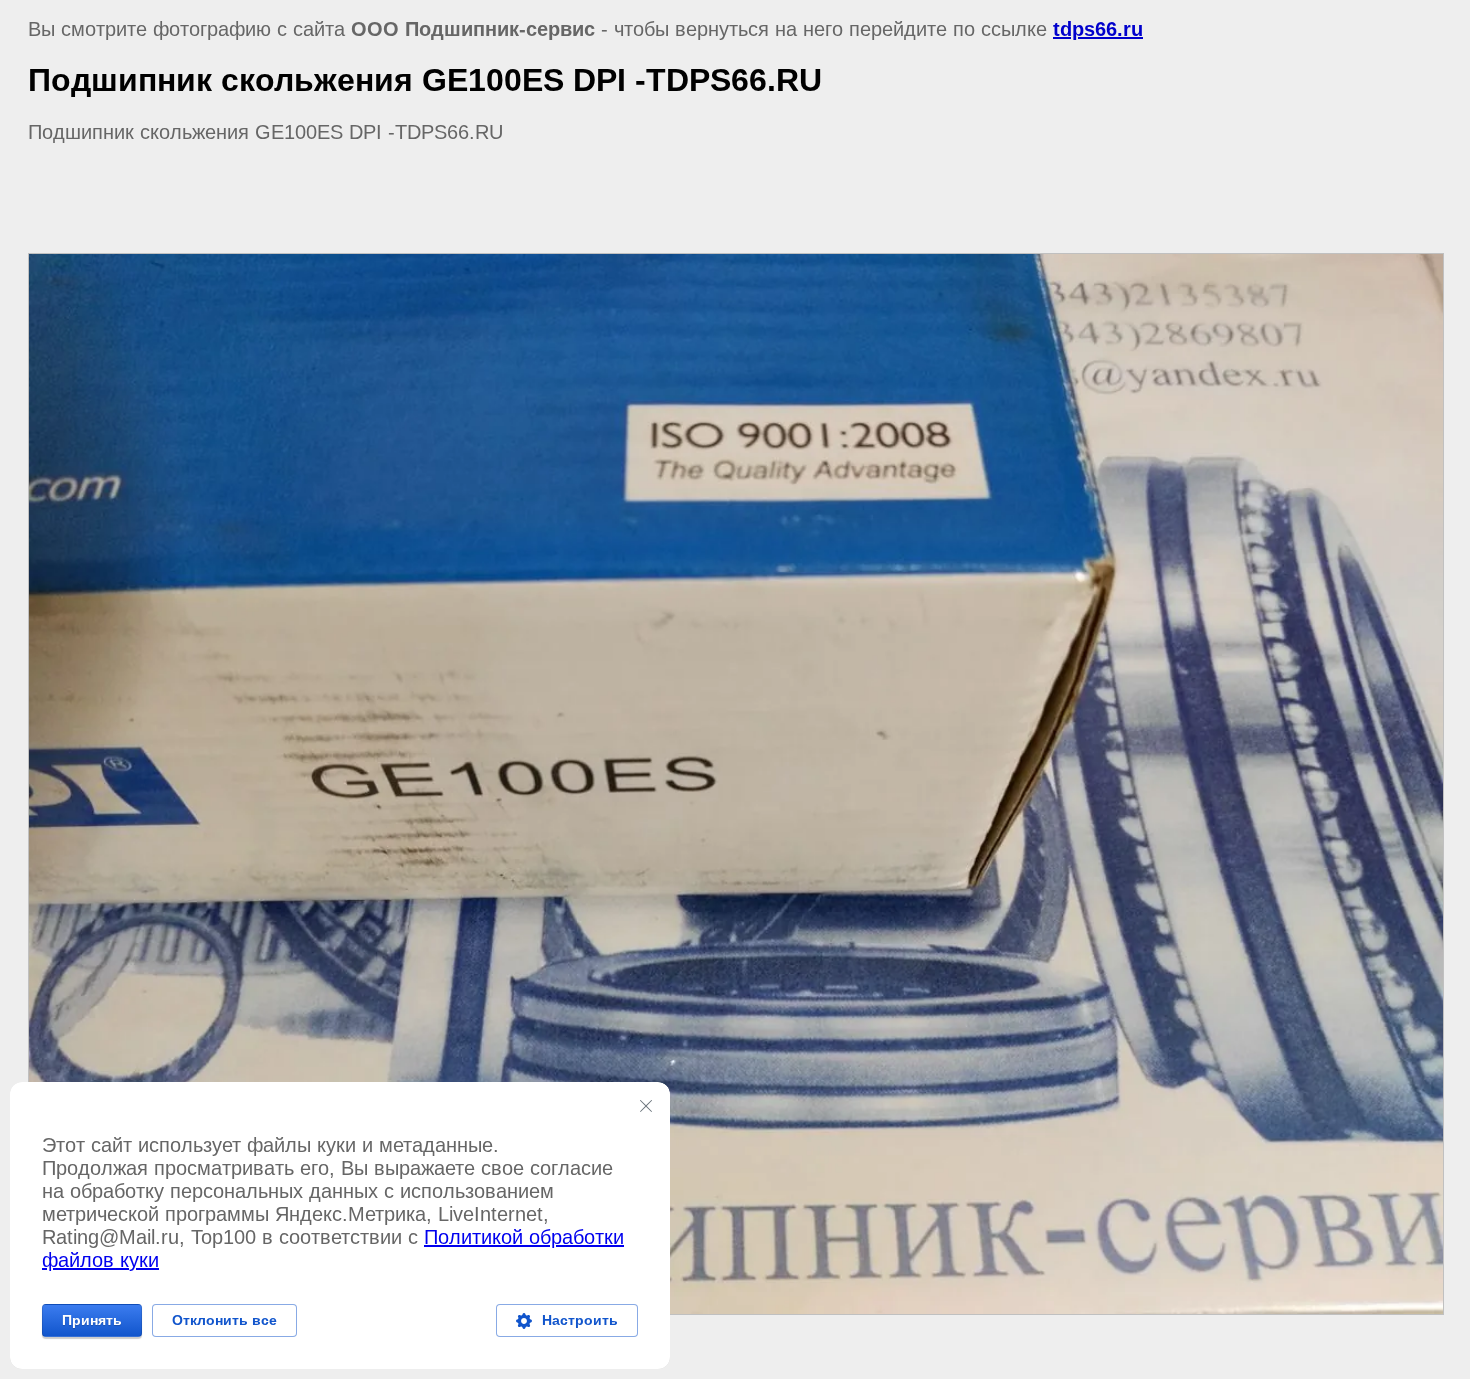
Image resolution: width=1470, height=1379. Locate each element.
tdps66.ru (1098, 29)
